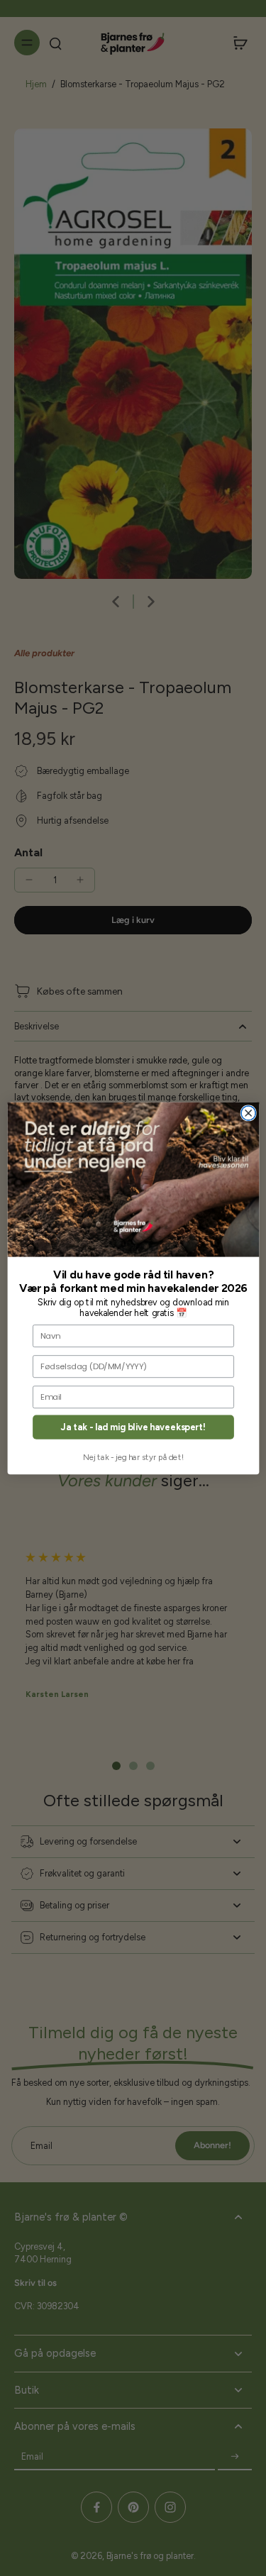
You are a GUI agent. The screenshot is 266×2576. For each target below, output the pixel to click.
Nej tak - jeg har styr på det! (133, 1457)
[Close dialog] (248, 1112)
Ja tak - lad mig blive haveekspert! (133, 1427)
